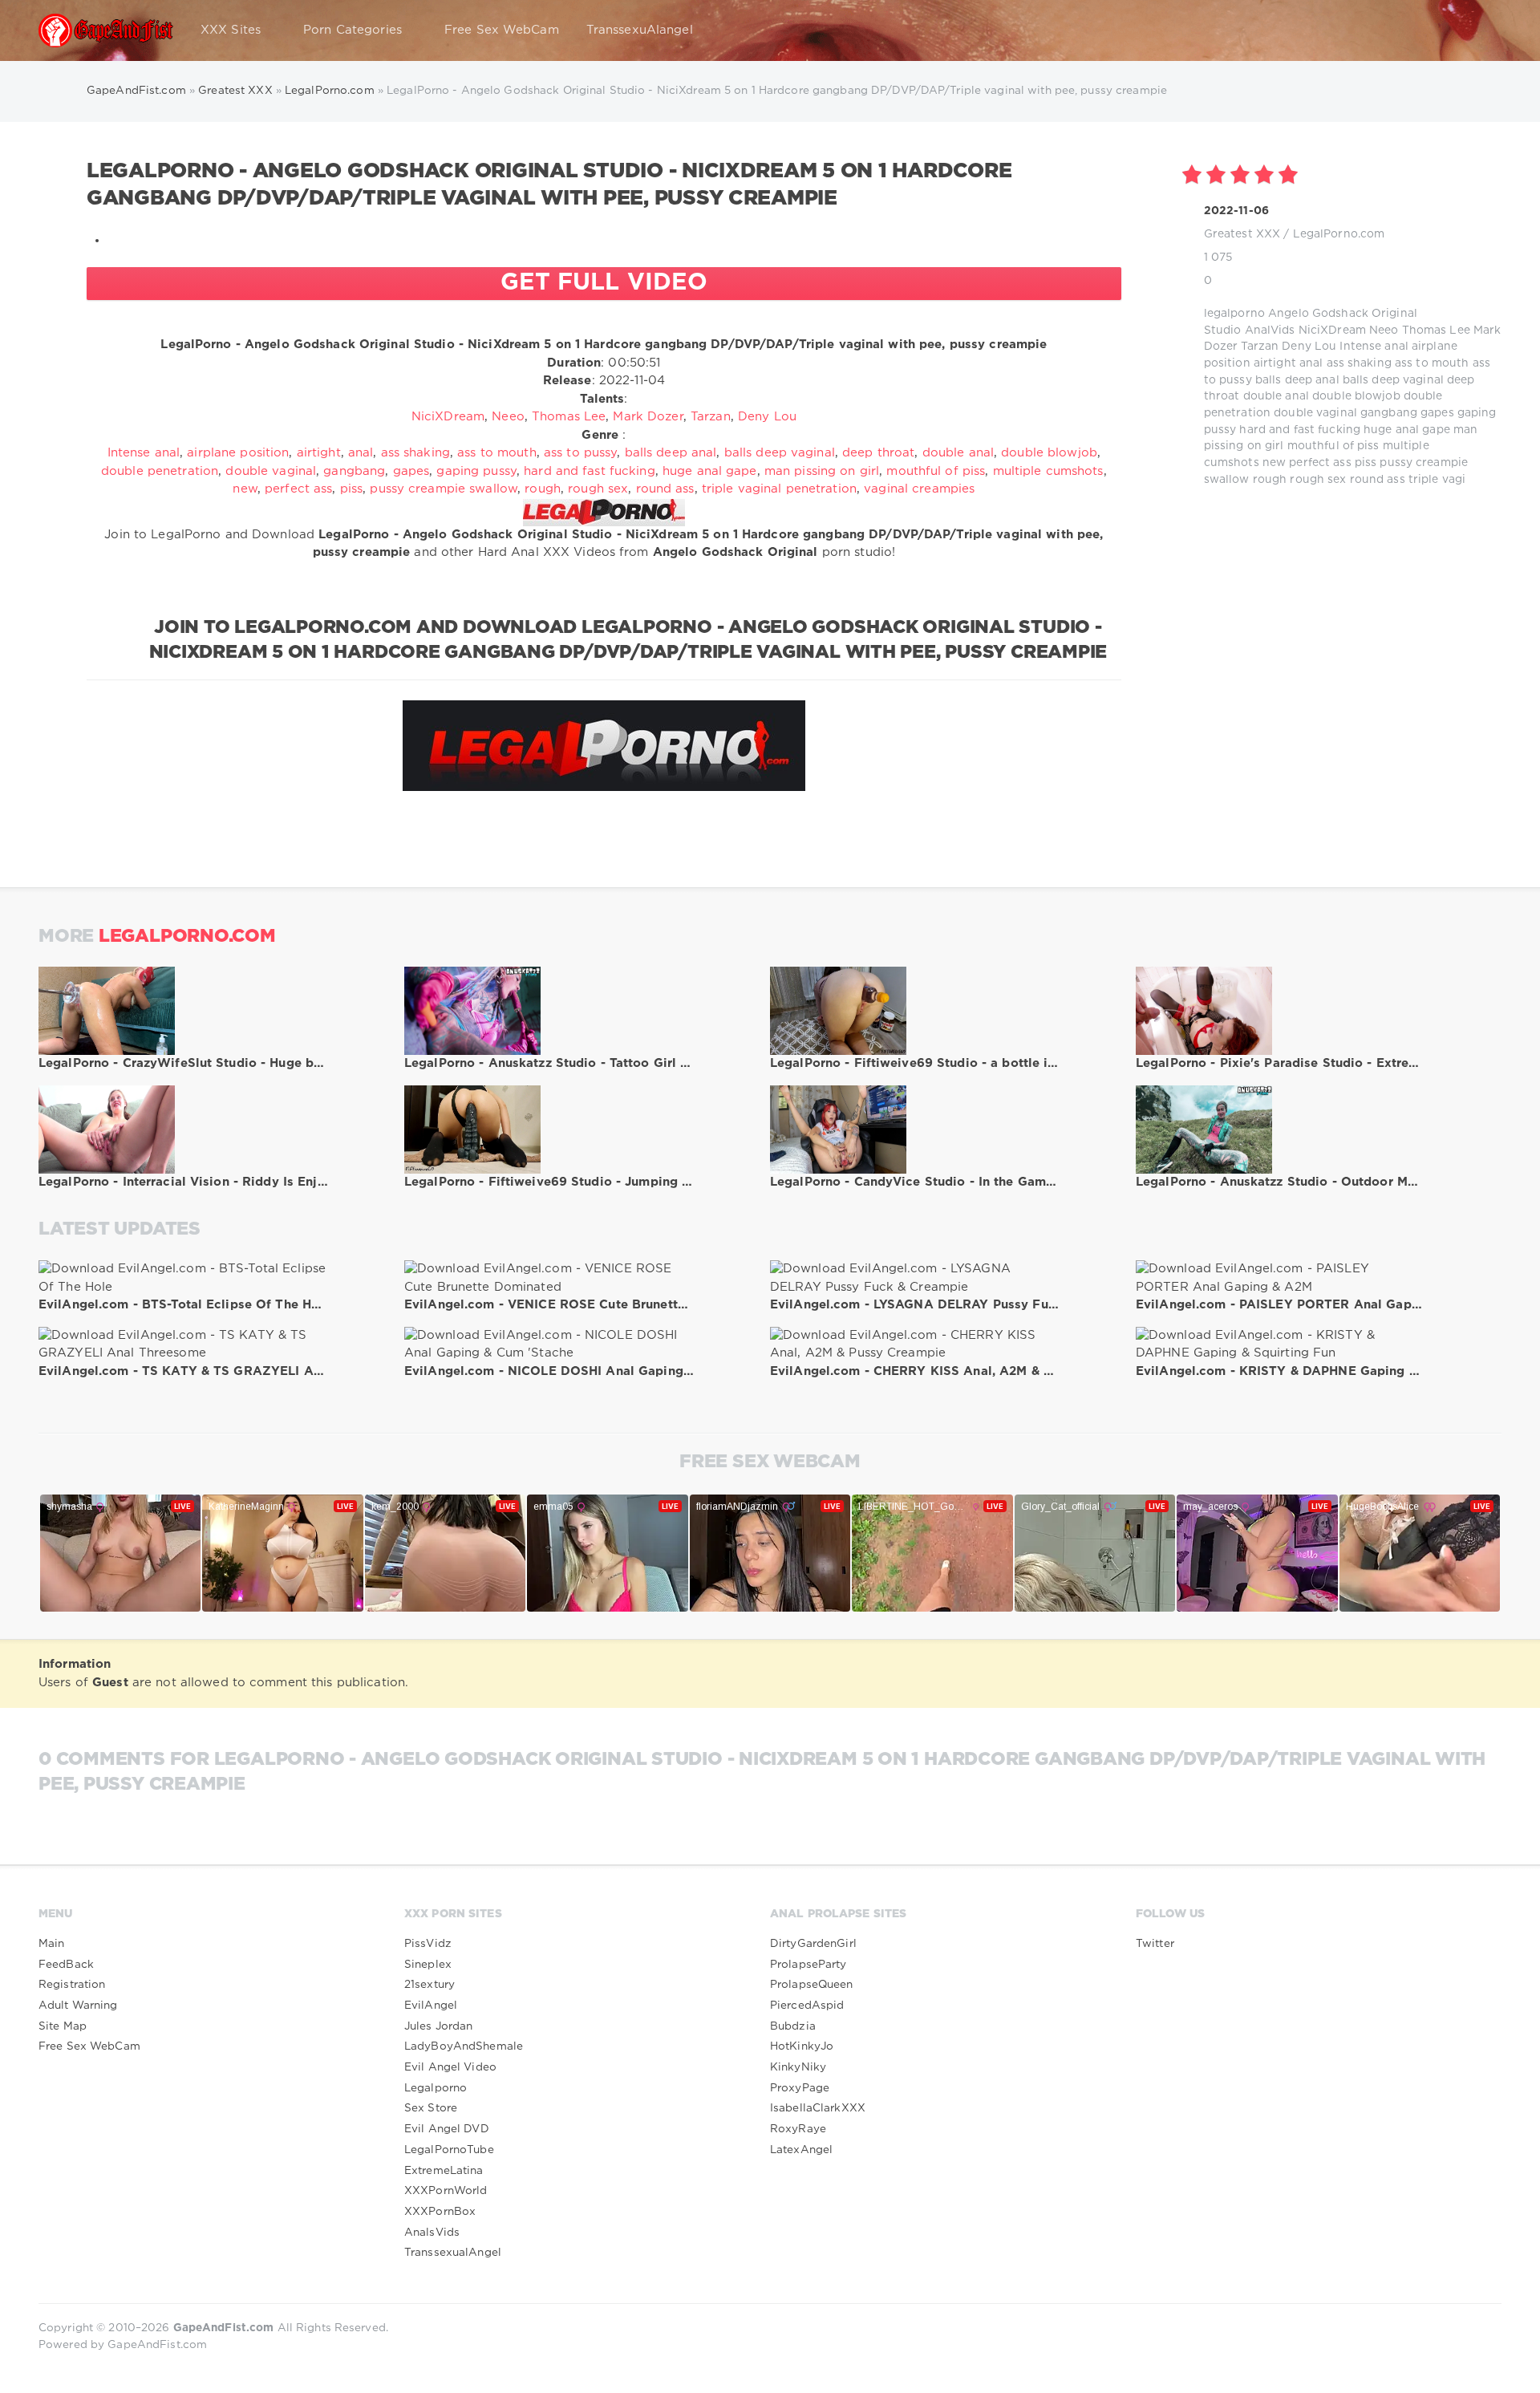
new (1274, 463)
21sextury (430, 1985)
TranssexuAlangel (640, 30)
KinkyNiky (798, 2067)
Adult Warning (78, 2006)
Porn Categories (353, 30)
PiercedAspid (807, 2006)
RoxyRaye (798, 2129)
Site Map (63, 2026)
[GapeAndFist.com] (106, 30)
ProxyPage (800, 2088)
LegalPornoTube (449, 2150)
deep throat (878, 453)
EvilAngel (431, 2006)
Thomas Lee (1436, 331)
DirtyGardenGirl (813, 1944)
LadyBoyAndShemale (464, 2046)
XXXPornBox (440, 2212)
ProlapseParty (808, 1965)
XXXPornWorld (446, 2191)
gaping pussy (476, 471)
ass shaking (1359, 363)
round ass (1378, 480)
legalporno (1234, 314)
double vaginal (1315, 413)
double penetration (160, 471)
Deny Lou (1309, 347)
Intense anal (1374, 347)
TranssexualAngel (453, 2253)
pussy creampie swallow (444, 489)
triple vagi (1437, 480)
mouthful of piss (1333, 446)
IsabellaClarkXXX (818, 2108)
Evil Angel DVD (447, 2129)
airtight (1275, 363)
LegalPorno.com (1339, 234)
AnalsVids (432, 2233)
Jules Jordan (438, 2026)
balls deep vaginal (1393, 380)
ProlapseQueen (812, 1985)
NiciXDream (1332, 331)
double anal (1276, 396)
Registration (72, 1985)
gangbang (1389, 413)
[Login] (1479, 30)
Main (51, 1944)
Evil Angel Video (450, 2067)
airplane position (238, 453)
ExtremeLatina (444, 2171)
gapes (1437, 413)
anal (1311, 363)
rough (1270, 480)
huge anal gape (1407, 430)
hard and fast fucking (1300, 430)
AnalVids (1270, 331)
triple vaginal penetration (779, 489)
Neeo (1384, 331)
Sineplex (428, 1965)
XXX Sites (231, 30)
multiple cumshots (1048, 471)
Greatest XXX (1242, 234)
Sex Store (431, 2108)
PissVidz (428, 1944)
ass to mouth (1432, 363)
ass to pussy (580, 453)
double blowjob (1356, 396)
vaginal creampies (919, 489)
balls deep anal (1297, 380)
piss (1366, 463)
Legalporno (436, 2088)
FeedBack (66, 1965)
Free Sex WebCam (502, 30)
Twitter (1155, 1944)
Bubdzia (793, 2026)
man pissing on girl (822, 471)
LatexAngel (801, 2150)
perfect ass (1320, 463)
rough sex (1318, 480)
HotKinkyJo (802, 2046)
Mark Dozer (648, 417)
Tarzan (1260, 347)
